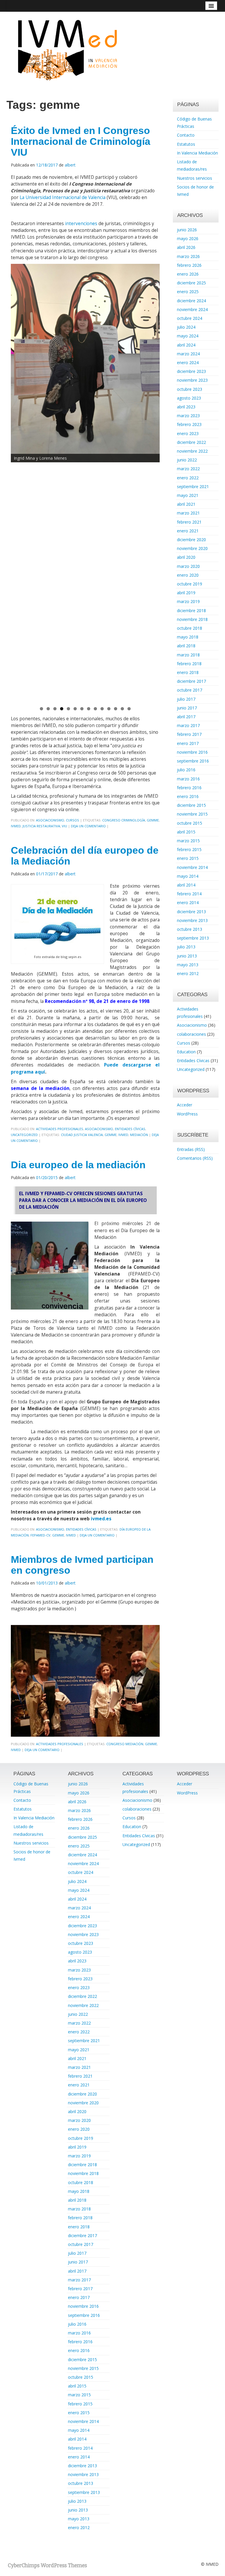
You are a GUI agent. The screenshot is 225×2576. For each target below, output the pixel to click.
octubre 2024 (190, 318)
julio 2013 (186, 947)
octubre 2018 (190, 628)
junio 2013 (187, 956)
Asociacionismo (50, 820)
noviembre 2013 (192, 920)
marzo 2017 (188, 725)
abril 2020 (186, 557)
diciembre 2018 (191, 611)
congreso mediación (125, 1744)
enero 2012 (188, 973)
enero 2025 (188, 292)
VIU (64, 826)
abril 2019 (186, 593)
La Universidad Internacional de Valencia (63, 197)
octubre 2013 (190, 929)
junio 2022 (187, 460)
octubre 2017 (190, 690)
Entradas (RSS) (191, 1149)
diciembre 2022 (191, 442)
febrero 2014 (189, 894)
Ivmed (16, 826)
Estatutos (186, 144)
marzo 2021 (188, 513)
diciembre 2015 (191, 805)
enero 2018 (188, 672)
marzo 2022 (188, 469)
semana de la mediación (40, 1088)
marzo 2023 (188, 416)
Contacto (186, 135)
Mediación (139, 1135)
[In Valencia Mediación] (67, 49)
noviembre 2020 (192, 548)
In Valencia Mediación (197, 153)
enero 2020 (188, 575)
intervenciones (81, 224)
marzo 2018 (188, 655)
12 (116, 709)
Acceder (185, 1105)
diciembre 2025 (191, 283)
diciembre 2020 (191, 540)
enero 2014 (188, 902)
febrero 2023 (189, 424)
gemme (153, 820)
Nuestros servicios (195, 178)
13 (122, 709)
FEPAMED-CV (40, 1535)
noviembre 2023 (192, 380)
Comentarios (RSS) (195, 1158)
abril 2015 (186, 832)
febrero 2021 (189, 522)
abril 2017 (186, 717)
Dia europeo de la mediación (78, 1165)
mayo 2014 (188, 876)
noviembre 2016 (192, 752)
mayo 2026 (188, 238)
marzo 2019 (188, 601)
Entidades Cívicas (130, 1129)
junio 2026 (187, 230)
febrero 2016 (189, 788)
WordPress (187, 1114)
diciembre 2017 (191, 681)
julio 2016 (186, 770)
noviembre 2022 (192, 451)
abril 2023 (186, 407)
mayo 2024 (188, 336)
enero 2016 (188, 796)
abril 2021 (186, 504)
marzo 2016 (188, 779)
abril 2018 (186, 646)
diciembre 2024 (191, 301)
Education (186, 1052)
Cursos (73, 820)
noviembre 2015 (192, 814)
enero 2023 (188, 433)
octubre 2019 (190, 584)
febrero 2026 (189, 265)
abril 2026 (186, 247)
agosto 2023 (189, 398)
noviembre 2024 (192, 309)
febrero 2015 (189, 849)
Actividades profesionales (60, 1129)
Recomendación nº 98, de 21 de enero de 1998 (97, 1001)
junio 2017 (187, 708)
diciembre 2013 (191, 912)
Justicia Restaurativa (41, 826)
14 (129, 709)
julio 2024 (186, 327)
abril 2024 (186, 345)
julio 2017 (186, 699)
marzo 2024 (188, 354)
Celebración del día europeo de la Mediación (85, 856)
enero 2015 (188, 858)
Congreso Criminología (124, 820)
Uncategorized (24, 1135)
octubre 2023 (190, 389)
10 (102, 709)
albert (70, 165)
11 (109, 709)
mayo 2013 (188, 965)
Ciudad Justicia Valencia (82, 1135)
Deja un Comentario (88, 826)
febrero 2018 (189, 664)
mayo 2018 (188, 637)
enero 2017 (188, 743)
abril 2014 (186, 885)
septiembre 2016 (193, 761)
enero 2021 (188, 531)
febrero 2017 (189, 734)
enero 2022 (188, 478)
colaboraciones (191, 1034)
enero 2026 (188, 274)
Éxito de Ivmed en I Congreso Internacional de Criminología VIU (81, 141)
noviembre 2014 (192, 867)
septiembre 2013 (193, 938)
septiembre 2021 (193, 486)
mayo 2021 (188, 495)
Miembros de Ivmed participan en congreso (82, 1565)
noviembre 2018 (192, 619)
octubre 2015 (190, 823)
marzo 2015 (188, 841)
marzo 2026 (188, 256)
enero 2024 (188, 362)
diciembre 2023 (191, 371)
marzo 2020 (188, 566)
